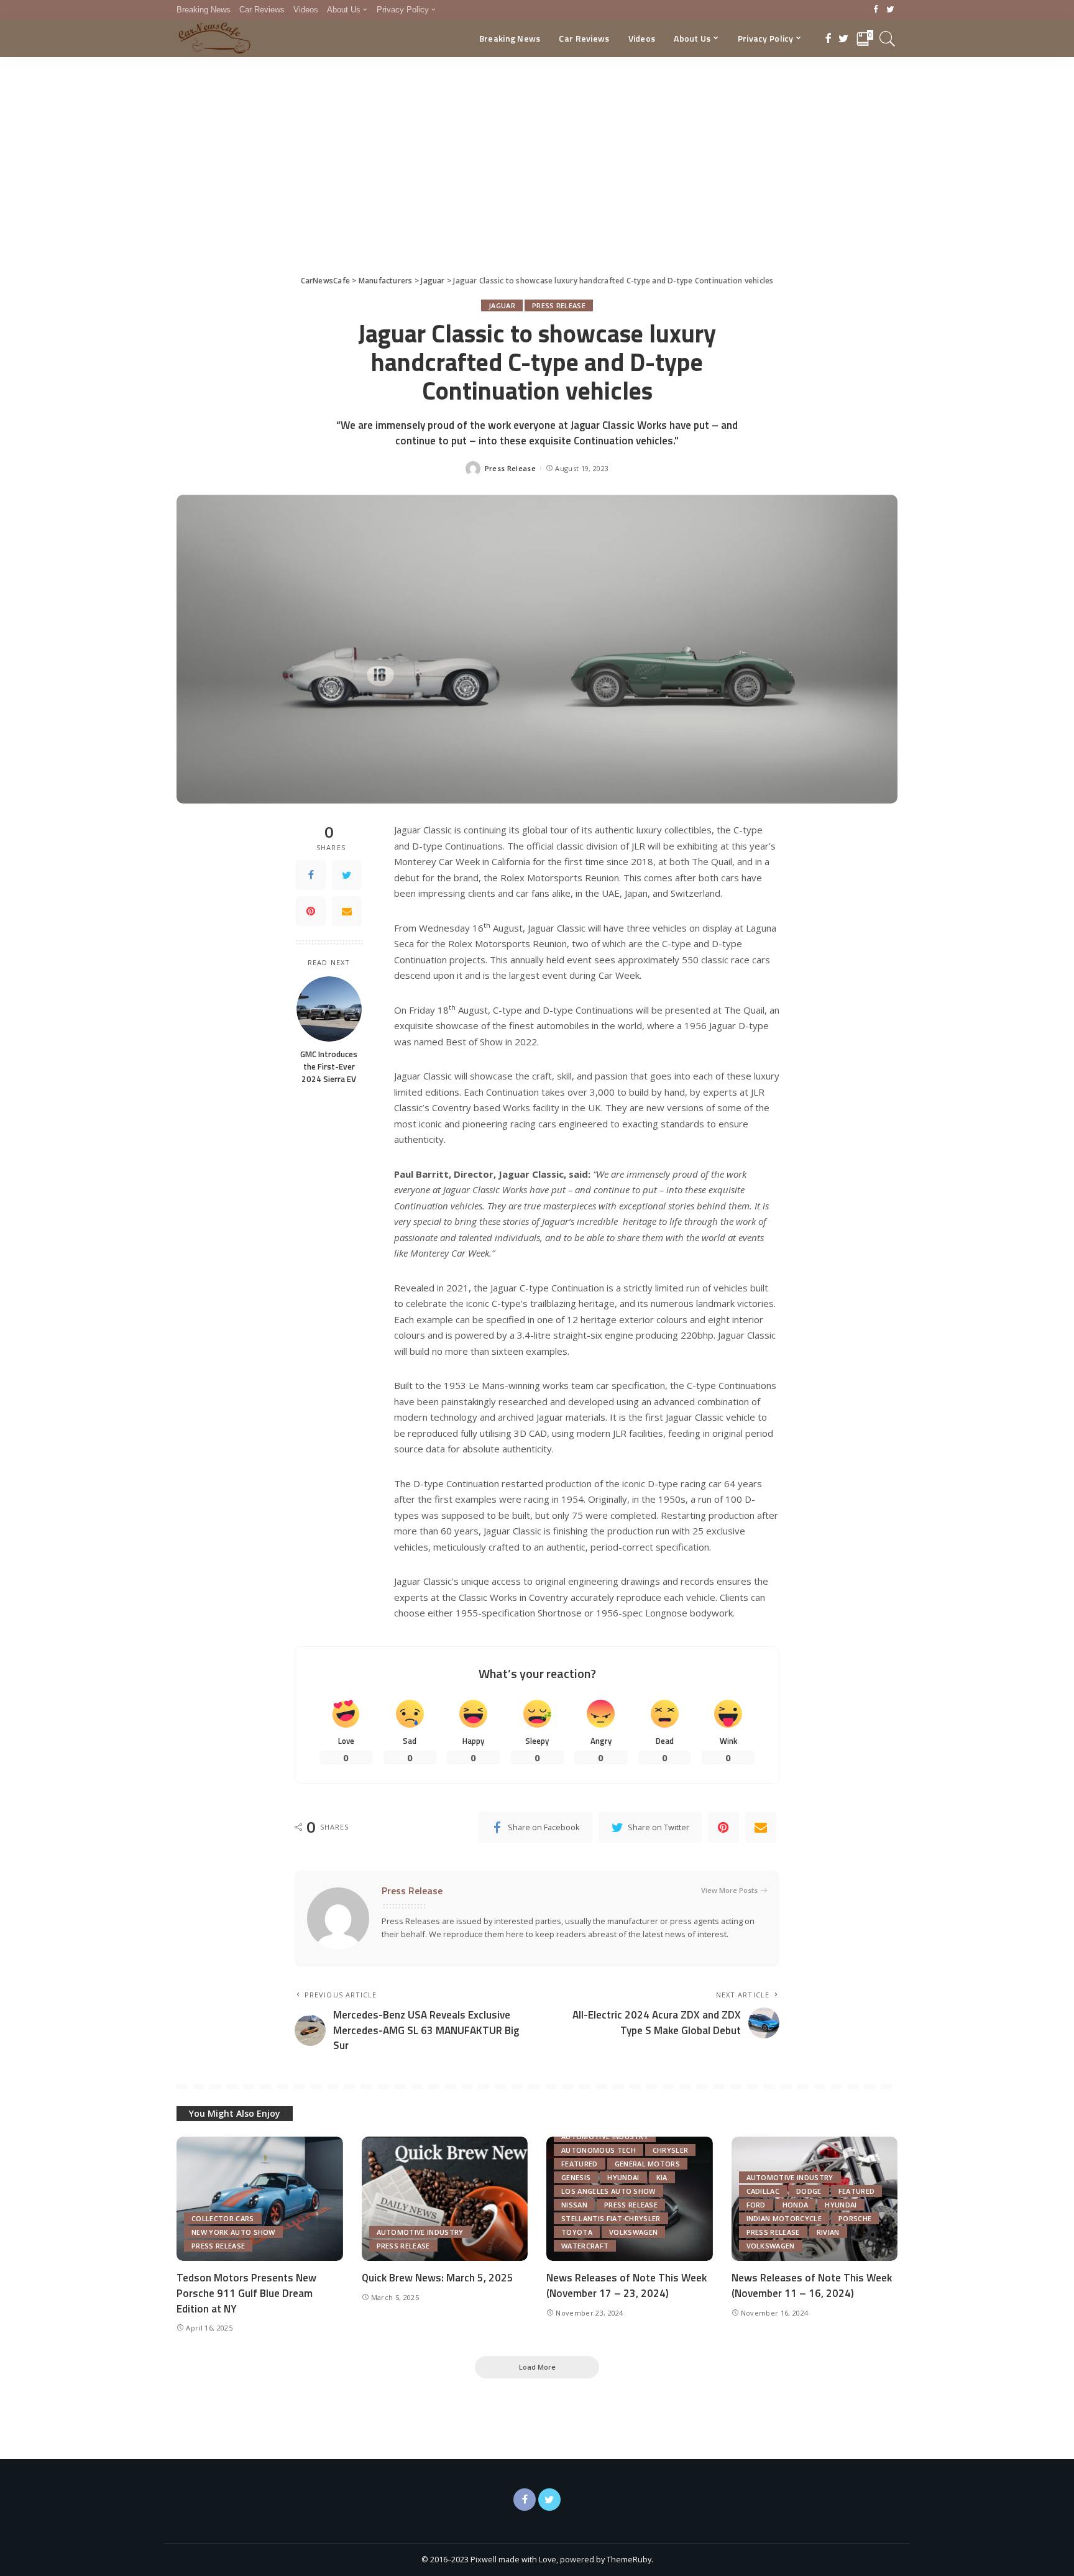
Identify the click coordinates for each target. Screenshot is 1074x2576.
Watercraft (585, 2246)
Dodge (809, 2191)
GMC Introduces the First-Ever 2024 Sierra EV (329, 1067)
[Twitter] (890, 10)
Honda (796, 2205)
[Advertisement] (537, 150)
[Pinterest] (311, 911)
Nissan (574, 2205)
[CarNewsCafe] (214, 39)
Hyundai (623, 2177)
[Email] (347, 911)
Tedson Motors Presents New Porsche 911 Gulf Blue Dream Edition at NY (246, 2293)
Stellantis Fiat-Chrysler (611, 2218)
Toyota (577, 2232)
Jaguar (502, 305)
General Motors (648, 2164)
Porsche (855, 2218)
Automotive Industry (420, 2232)
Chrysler (671, 2150)
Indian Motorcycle (784, 2218)
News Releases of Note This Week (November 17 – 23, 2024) (626, 2285)
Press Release (559, 305)
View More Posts (729, 1890)
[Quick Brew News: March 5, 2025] (445, 2199)
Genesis (576, 2177)
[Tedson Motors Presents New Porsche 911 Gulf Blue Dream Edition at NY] (260, 2199)
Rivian (828, 2232)
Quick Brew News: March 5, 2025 (438, 2278)
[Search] (888, 39)
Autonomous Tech (599, 2150)
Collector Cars (223, 2218)
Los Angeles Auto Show (608, 2191)
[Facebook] (876, 10)
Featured (580, 2164)
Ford (756, 2205)
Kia (662, 2177)
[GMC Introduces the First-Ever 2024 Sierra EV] (329, 1009)
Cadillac (763, 2191)
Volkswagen (633, 2232)
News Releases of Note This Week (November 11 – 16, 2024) (812, 2285)
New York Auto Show (233, 2232)
